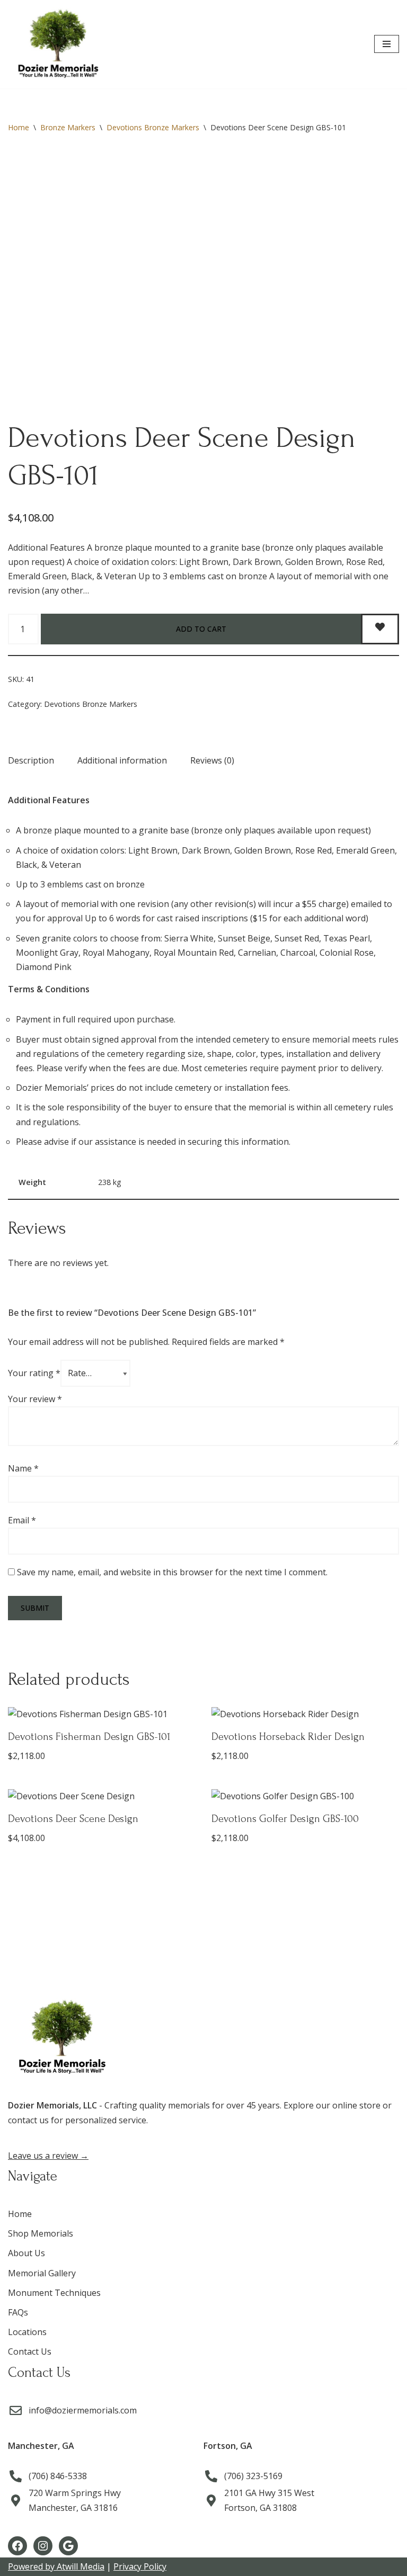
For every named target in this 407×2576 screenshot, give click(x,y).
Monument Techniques (54, 2293)
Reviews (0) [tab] (212, 760)
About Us (26, 2253)
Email (22, 1520)
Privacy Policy (140, 2566)
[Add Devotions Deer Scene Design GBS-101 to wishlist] (380, 629)
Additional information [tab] (122, 760)
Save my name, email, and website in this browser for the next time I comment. (172, 1572)
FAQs (18, 2312)
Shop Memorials (41, 2233)
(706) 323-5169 (253, 2476)
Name (23, 1468)
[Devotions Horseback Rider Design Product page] (306, 1737)
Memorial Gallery (42, 2273)
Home (19, 127)
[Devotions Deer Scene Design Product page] (102, 1819)
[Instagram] (43, 2546)
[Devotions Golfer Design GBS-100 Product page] (306, 1819)
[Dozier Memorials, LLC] (57, 44)
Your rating (34, 1373)
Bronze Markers (68, 127)
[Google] (68, 2546)
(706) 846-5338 (58, 2476)
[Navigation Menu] (387, 44)
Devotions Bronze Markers (153, 127)
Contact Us (30, 2351)
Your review (35, 1399)
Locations (27, 2332)
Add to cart (201, 629)
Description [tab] (31, 760)
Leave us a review (48, 2156)
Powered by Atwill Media (56, 2566)
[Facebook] (17, 2546)
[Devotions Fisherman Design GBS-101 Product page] (102, 1737)
